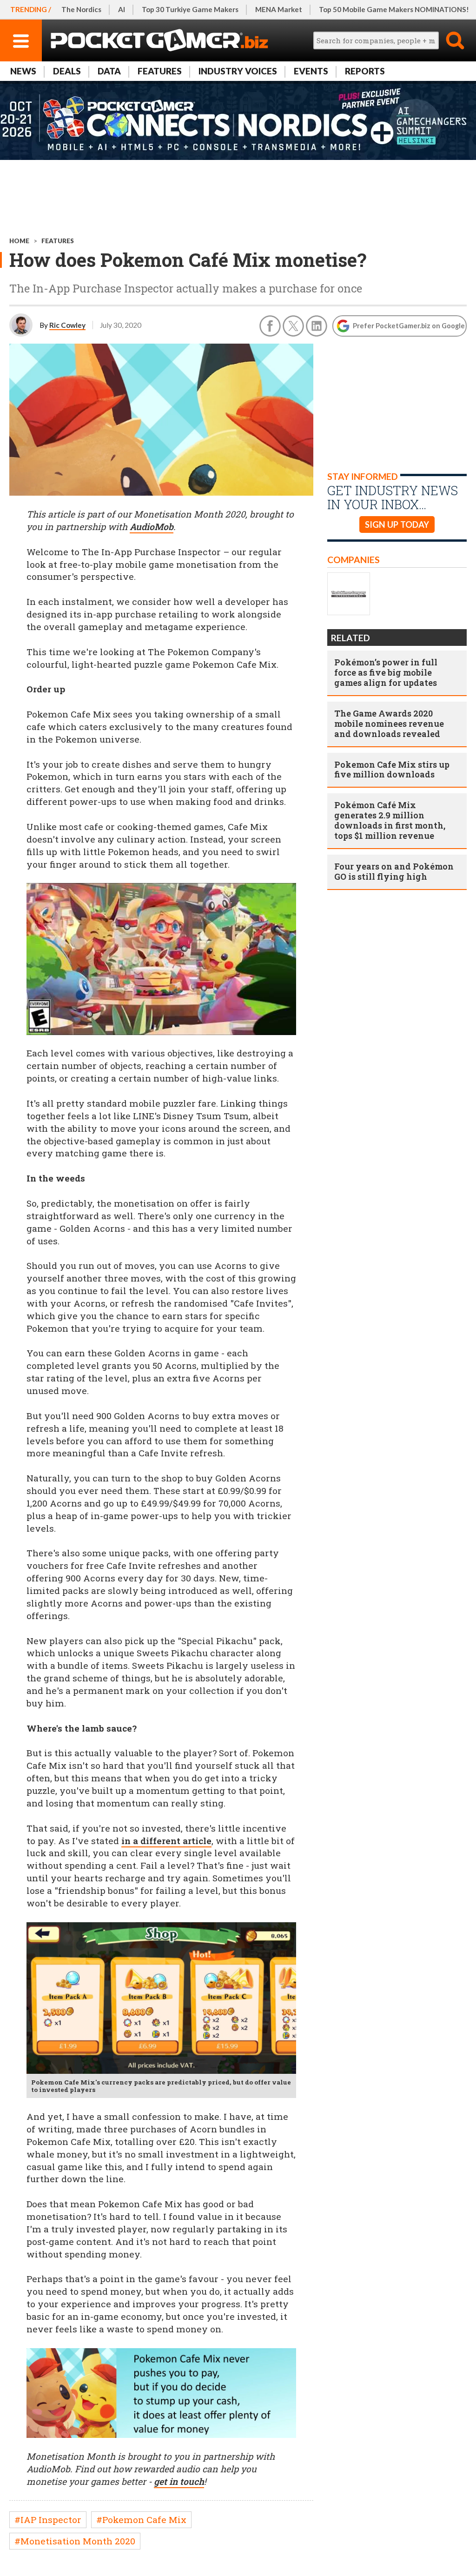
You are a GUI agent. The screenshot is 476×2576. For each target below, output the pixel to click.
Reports (365, 71)
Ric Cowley (67, 325)
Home (19, 241)
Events (311, 71)
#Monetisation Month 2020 (75, 2541)
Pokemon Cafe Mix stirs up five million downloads (392, 770)
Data (109, 71)
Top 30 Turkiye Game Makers (190, 9)
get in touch (179, 2481)
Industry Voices (238, 71)
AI (122, 9)
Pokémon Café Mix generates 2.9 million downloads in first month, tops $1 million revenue (390, 820)
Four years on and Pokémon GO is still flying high (394, 871)
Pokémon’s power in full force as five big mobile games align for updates (386, 672)
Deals (67, 71)
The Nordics (81, 9)
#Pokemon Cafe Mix (141, 2520)
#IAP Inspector (48, 2520)
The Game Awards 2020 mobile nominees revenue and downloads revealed (389, 724)
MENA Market (279, 9)
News (23, 71)
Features (160, 71)
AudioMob (152, 527)
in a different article (166, 1841)
